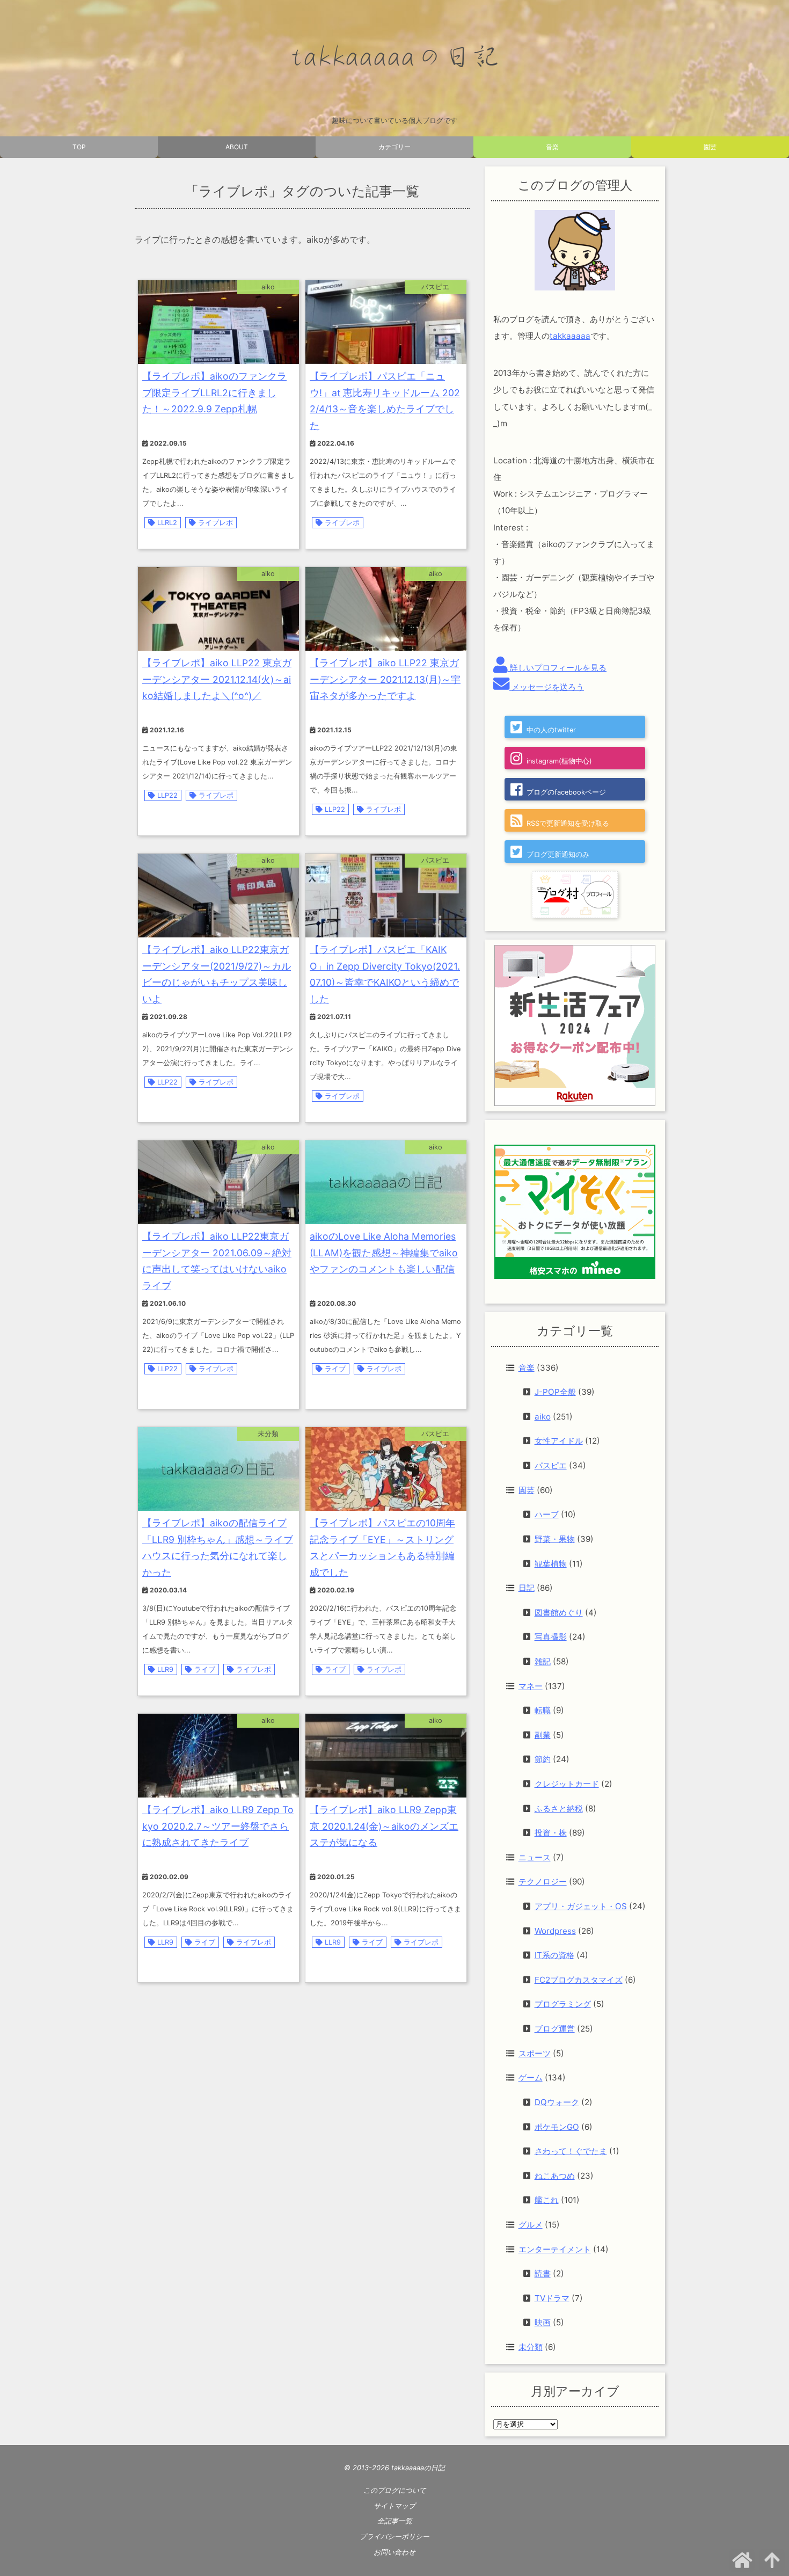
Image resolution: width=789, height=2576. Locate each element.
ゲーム (531, 2077)
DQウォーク (557, 2102)
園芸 (710, 147)
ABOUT (237, 147)
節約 (543, 1759)
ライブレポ (215, 523)
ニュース (535, 1857)
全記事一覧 (395, 2521)
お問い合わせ (394, 2552)
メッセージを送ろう (547, 687)
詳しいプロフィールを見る (557, 668)
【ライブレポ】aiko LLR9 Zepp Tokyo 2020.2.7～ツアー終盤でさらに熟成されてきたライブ (218, 1826)
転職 (543, 1710)
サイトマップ (394, 2506)
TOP (79, 147)
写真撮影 (551, 1637)
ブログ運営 (555, 2029)
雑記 (543, 1661)
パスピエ (551, 1465)
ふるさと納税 (559, 1809)
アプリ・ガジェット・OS (581, 1906)
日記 (527, 1588)
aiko (543, 1417)
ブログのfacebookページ (566, 792)
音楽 (552, 147)
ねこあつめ (555, 2176)
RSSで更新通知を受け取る (568, 823)
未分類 (531, 2347)
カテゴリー (394, 147)
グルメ (531, 2225)
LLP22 (167, 795)
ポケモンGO (557, 2127)
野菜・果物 (555, 1539)
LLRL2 (167, 523)
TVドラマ (552, 2298)
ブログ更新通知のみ (558, 854)
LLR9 (165, 1669)
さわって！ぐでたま (571, 2151)
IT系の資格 (554, 1955)
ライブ (335, 1369)
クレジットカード (567, 1784)
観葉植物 (551, 1564)
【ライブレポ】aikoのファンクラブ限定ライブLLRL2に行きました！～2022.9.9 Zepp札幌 (214, 393)
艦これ (547, 2200)
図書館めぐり (559, 1613)
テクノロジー (543, 1882)
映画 (543, 2322)
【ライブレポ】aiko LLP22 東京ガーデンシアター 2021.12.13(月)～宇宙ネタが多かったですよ (385, 679)
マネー (531, 1686)
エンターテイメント (555, 2249)
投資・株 (551, 1833)
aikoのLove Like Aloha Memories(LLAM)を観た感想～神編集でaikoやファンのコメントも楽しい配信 (384, 1253)
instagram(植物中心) (559, 761)
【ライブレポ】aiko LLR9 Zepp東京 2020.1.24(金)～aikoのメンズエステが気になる (384, 1826)
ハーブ (547, 1514)
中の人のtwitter (551, 730)
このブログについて (395, 2490)
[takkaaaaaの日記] (394, 57)
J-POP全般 (555, 1392)
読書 (543, 2273)
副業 (543, 1735)
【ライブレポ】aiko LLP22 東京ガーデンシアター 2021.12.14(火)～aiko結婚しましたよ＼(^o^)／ (217, 679)
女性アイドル (559, 1441)
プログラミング (563, 2004)
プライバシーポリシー (394, 2537)
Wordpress (555, 1931)
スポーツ (535, 2053)
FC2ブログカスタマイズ (579, 1980)
